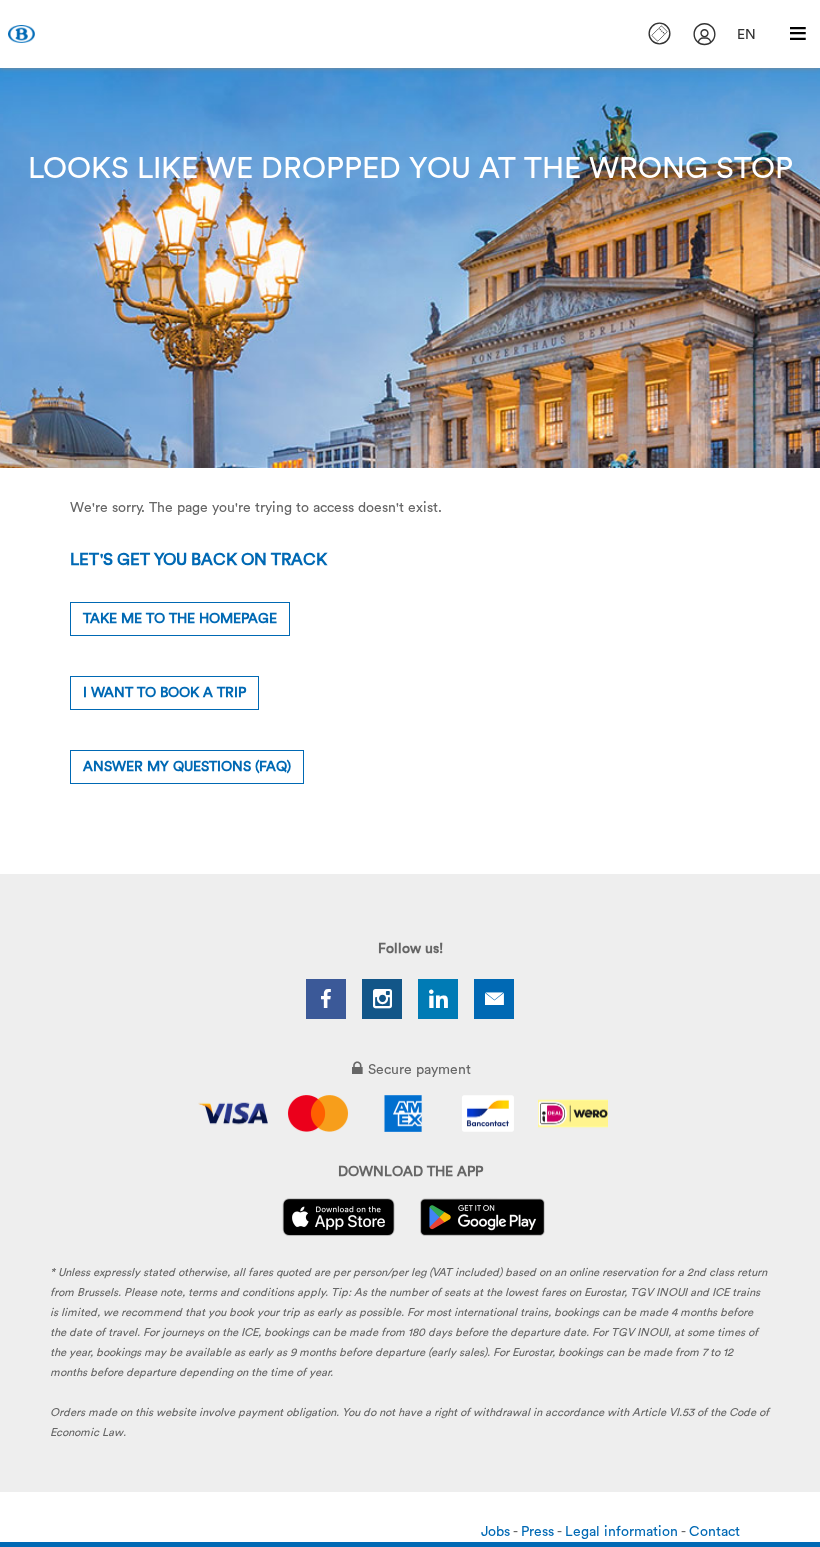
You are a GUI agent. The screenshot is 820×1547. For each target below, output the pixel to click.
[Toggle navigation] (798, 34)
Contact (714, 1532)
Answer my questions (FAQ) (187, 767)
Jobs (497, 1532)
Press (539, 1532)
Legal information (623, 1532)
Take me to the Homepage (180, 619)
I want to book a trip (164, 693)
